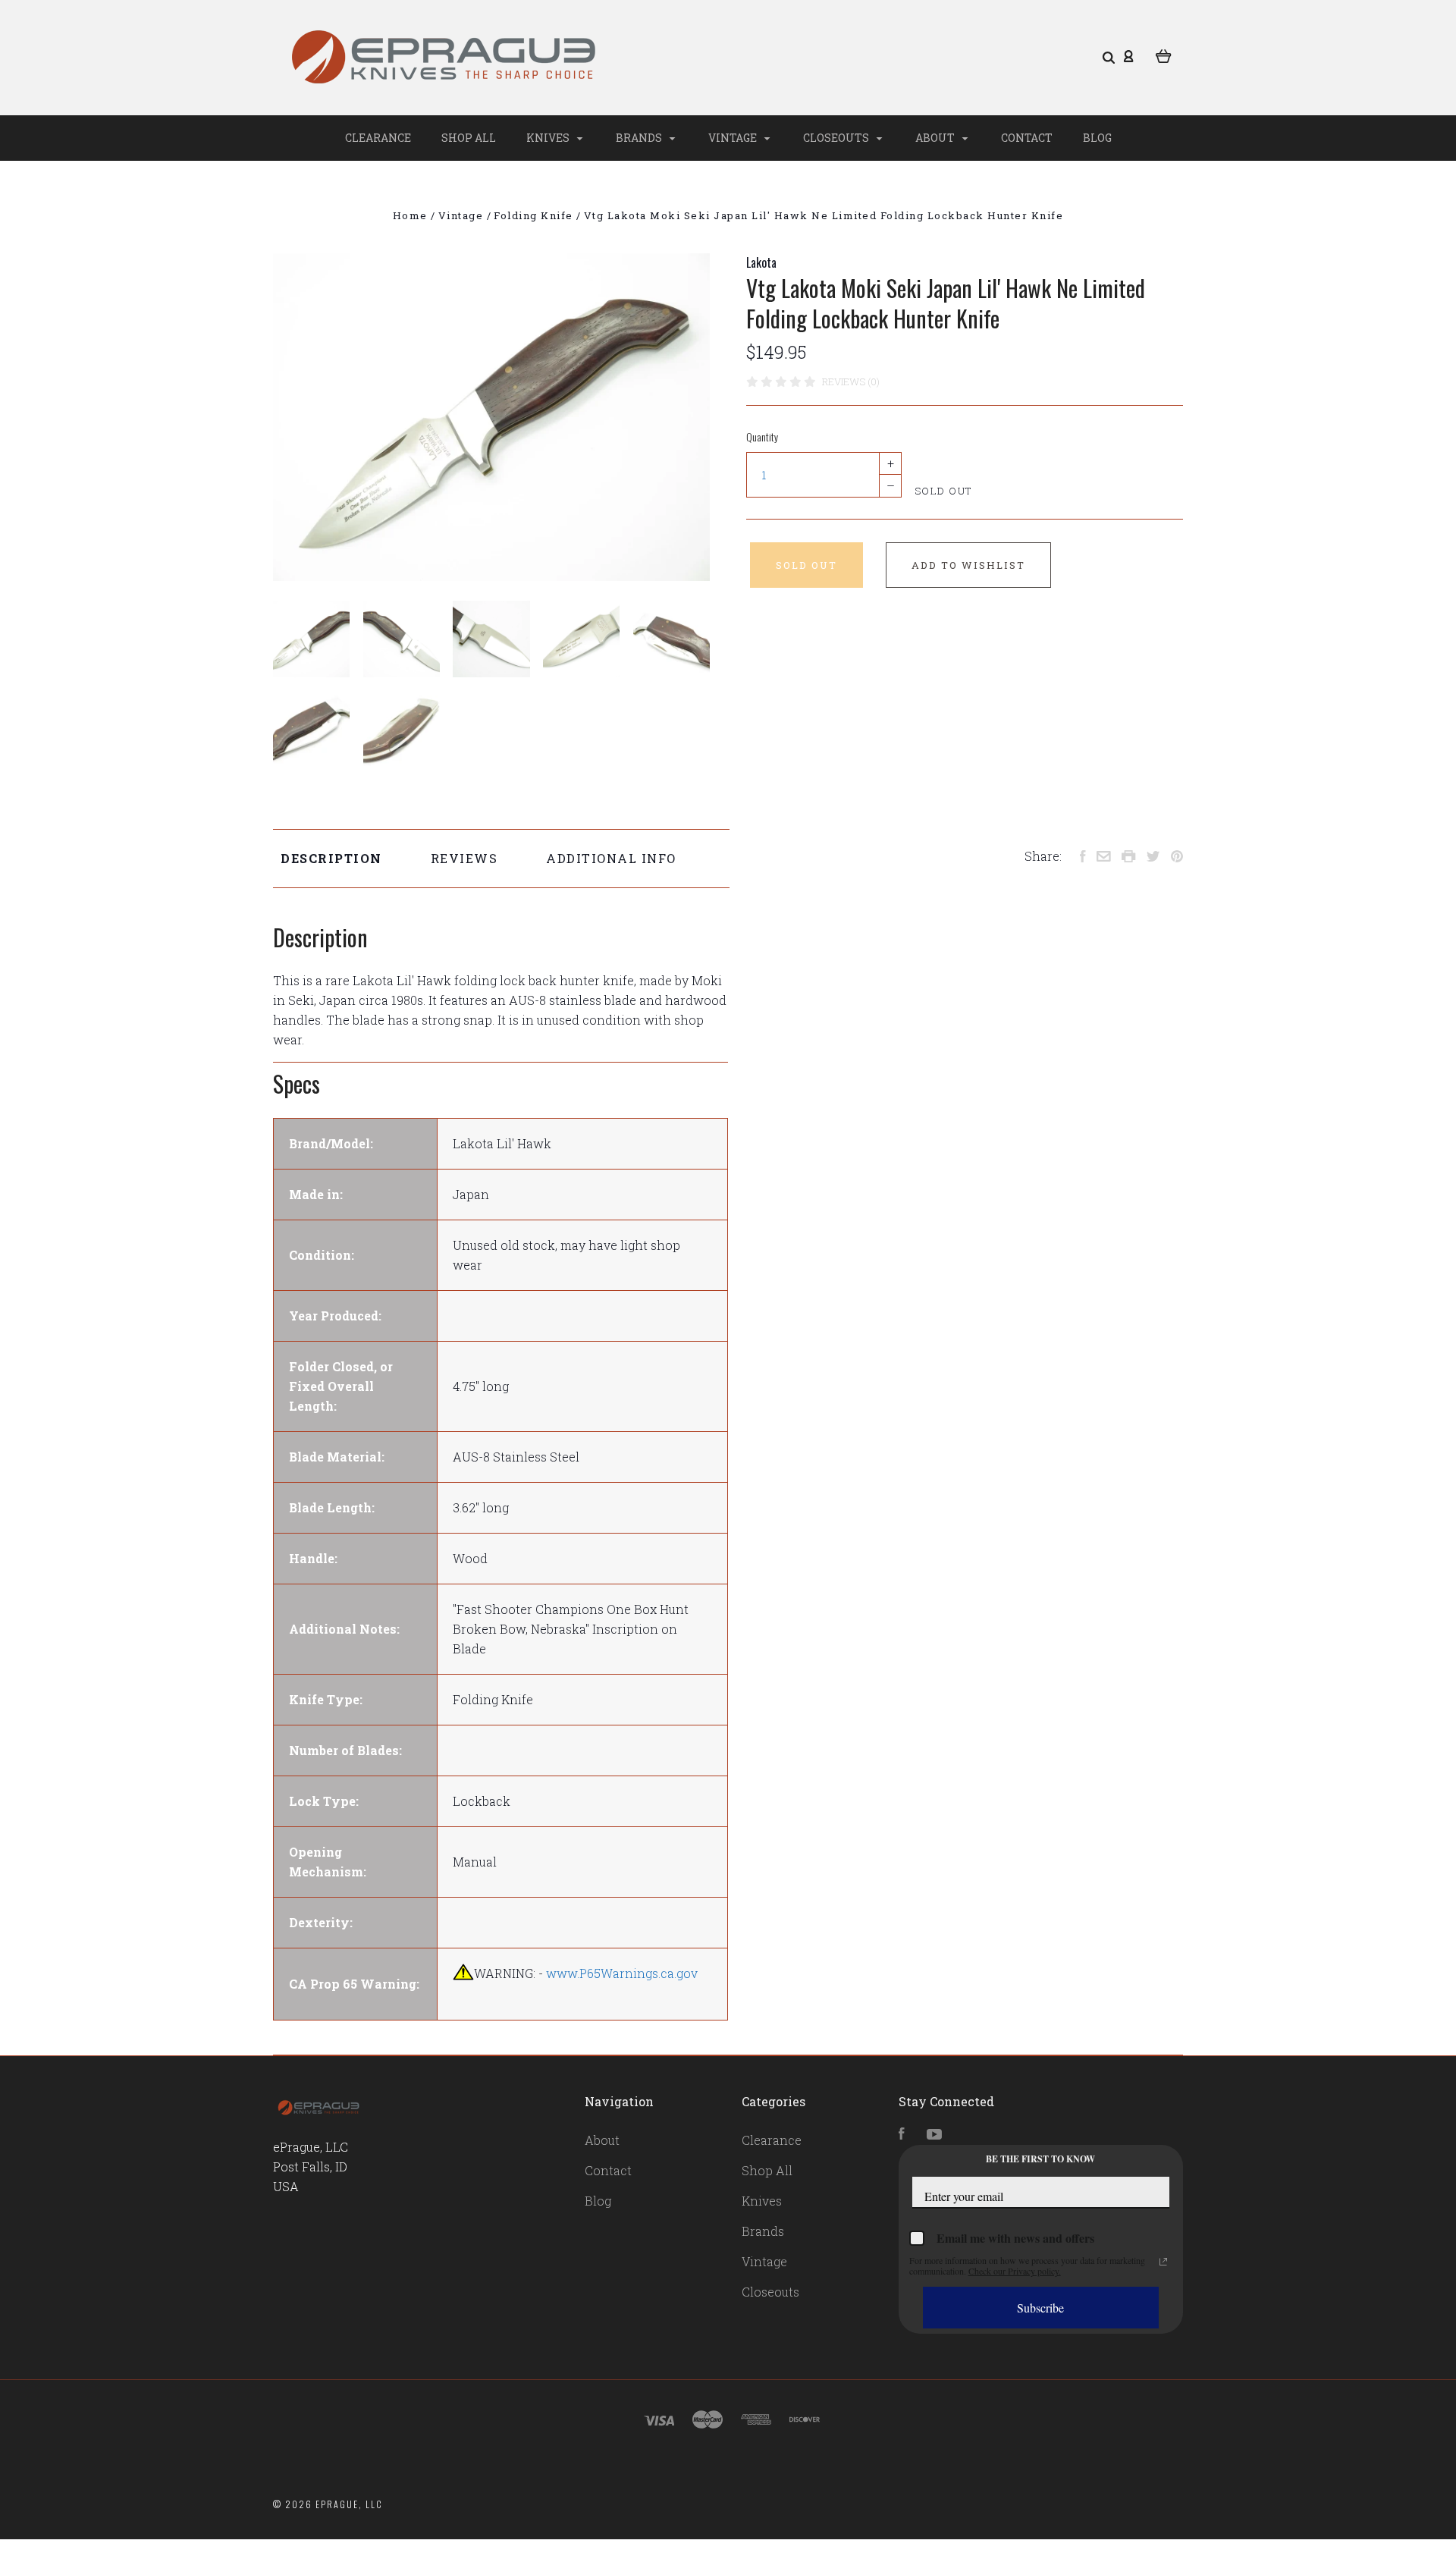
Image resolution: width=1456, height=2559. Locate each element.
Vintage (734, 138)
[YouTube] (934, 2135)
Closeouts (837, 138)
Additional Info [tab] (611, 858)
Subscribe (1040, 2308)
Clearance (378, 138)
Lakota (761, 262)
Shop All (469, 138)
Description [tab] (331, 858)
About (936, 138)
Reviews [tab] (464, 858)
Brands (640, 138)
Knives (549, 138)
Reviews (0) (851, 381)
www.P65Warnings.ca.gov (622, 1973)
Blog (1097, 138)
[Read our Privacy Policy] (1163, 2262)
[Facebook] (902, 2135)
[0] (1164, 55)
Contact (1027, 138)
